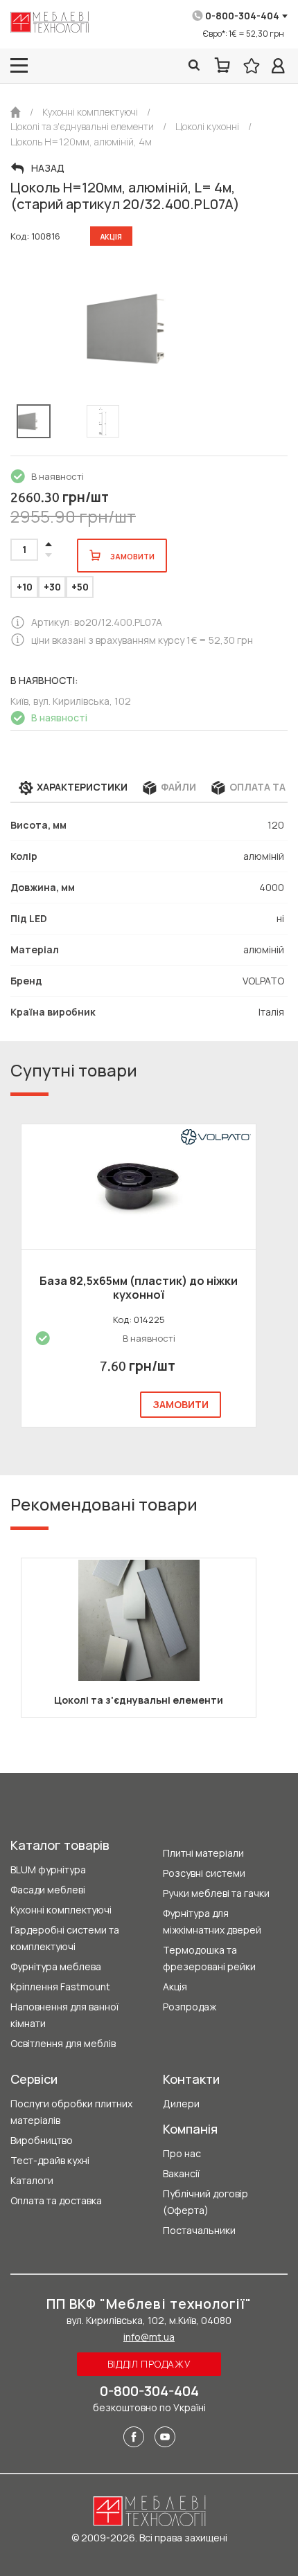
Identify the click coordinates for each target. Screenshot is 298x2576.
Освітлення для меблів (63, 2043)
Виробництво (42, 2140)
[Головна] (16, 112)
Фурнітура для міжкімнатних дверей (212, 1921)
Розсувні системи (204, 1873)
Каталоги (32, 2180)
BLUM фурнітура (48, 1870)
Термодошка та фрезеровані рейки (209, 1958)
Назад (48, 168)
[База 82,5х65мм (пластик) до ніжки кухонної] (139, 1187)
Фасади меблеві (48, 1890)
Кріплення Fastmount (60, 1987)
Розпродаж (190, 2007)
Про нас (182, 2153)
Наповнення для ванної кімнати (64, 2015)
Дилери (181, 2104)
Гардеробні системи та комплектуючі (65, 1938)
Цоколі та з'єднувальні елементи (139, 1700)
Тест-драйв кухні (50, 2160)
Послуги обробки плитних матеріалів (71, 2112)
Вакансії (181, 2173)
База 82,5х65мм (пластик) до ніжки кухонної (139, 1288)
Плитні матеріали (203, 1853)
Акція (175, 1987)
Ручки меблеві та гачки (216, 1893)
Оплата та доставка (56, 2200)
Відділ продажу (149, 2364)
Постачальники (199, 2230)
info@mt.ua (149, 2337)
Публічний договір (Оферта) (205, 2202)
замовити (181, 1404)
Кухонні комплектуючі (61, 1910)
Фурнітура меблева (56, 1966)
